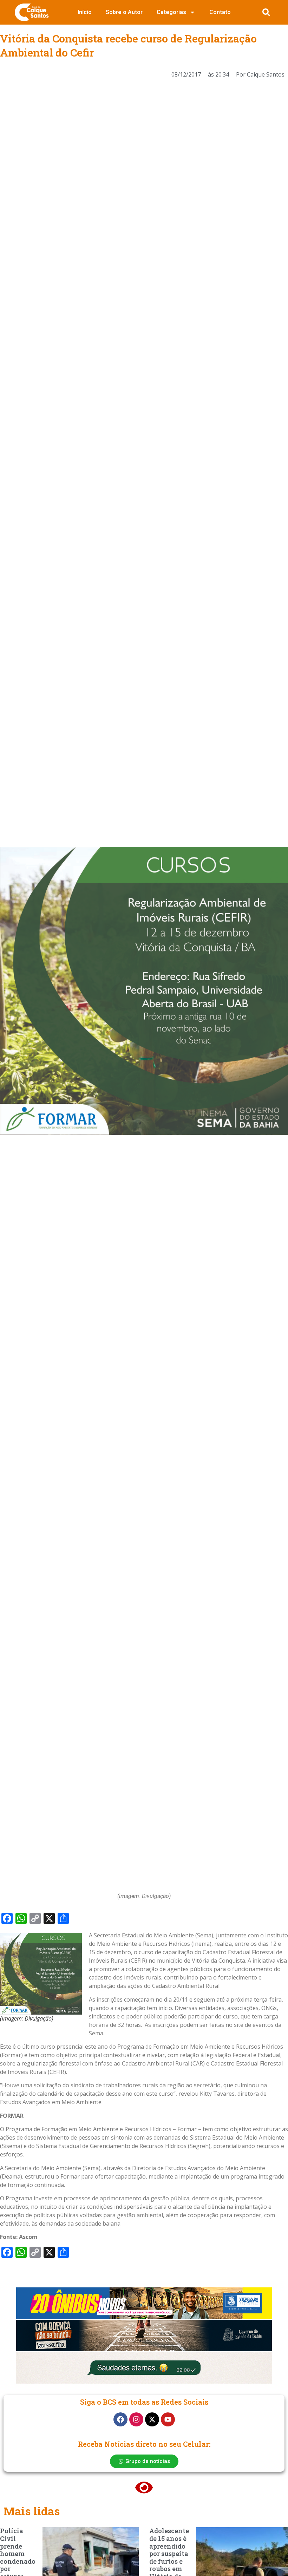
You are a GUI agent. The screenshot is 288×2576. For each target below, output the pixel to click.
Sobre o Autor (124, 12)
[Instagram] (136, 2419)
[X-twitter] (152, 2419)
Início (85, 12)
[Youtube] (168, 2419)
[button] (266, 12)
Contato (220, 12)
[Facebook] (120, 2419)
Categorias (171, 12)
